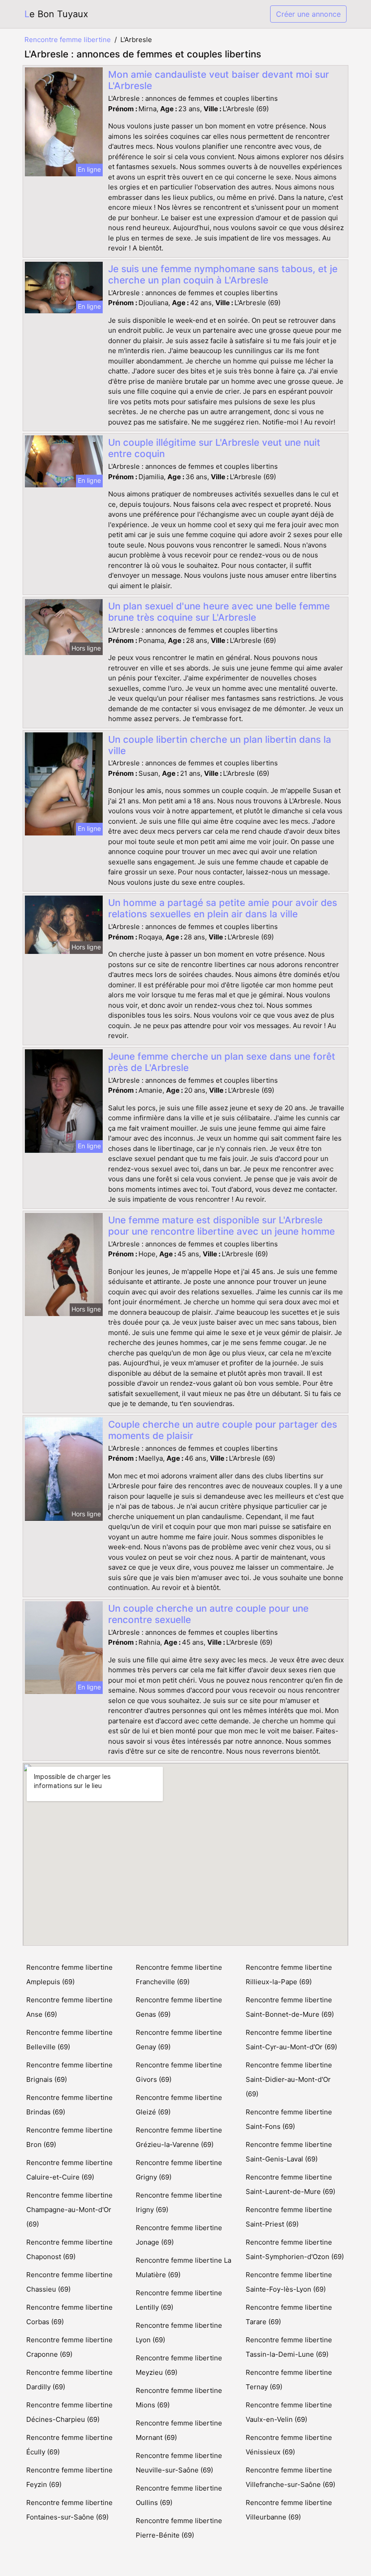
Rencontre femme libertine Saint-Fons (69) (289, 2119)
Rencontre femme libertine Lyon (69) (179, 2333)
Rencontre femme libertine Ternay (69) (289, 2380)
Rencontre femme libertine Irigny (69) (179, 2202)
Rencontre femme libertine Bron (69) (69, 2137)
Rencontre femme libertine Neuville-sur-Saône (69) (179, 2463)
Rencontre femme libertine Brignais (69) (69, 2072)
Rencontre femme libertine (68, 40)
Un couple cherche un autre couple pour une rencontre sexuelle (208, 1614)
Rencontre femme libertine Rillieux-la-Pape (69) (289, 1974)
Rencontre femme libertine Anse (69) (69, 2007)
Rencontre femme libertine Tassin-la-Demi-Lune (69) (289, 2347)
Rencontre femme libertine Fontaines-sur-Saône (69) (69, 2510)
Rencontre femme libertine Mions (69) (179, 2398)
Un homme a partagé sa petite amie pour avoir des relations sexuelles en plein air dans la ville (223, 908)
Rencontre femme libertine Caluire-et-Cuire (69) (69, 2170)
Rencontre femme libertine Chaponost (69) (69, 2249)
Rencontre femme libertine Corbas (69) (69, 2314)
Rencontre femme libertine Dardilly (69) (69, 2380)
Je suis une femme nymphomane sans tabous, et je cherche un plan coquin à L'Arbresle (223, 274)
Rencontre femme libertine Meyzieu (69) (179, 2365)
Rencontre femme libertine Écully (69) (69, 2445)
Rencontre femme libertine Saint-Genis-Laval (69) (289, 2152)
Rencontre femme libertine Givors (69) (179, 2072)
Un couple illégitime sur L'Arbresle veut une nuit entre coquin (214, 448)
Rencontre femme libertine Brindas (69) (69, 2105)
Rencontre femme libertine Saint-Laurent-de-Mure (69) (290, 2184)
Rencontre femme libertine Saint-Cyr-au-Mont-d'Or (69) (291, 2040)
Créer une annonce (308, 14)
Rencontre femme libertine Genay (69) (179, 2040)
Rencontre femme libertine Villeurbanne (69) (289, 2510)
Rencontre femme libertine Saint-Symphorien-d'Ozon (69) (295, 2249)
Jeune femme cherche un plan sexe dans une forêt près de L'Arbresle (222, 1062)
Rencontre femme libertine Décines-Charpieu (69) (69, 2412)
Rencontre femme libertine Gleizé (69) (179, 2105)
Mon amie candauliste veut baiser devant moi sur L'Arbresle (219, 80)
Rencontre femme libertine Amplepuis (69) (69, 1974)
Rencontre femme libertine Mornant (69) (179, 2430)
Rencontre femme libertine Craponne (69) (69, 2347)
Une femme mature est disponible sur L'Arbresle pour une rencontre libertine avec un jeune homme (221, 1226)
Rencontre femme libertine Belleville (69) (69, 2040)
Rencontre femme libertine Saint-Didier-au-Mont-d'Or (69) (289, 2079)
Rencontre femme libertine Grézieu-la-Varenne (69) (179, 2137)
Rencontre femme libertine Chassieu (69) (69, 2282)
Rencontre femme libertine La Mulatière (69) (183, 2267)
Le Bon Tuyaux (56, 14)
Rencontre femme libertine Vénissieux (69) (289, 2445)
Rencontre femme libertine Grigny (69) (179, 2170)
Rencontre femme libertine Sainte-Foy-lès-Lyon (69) (289, 2282)
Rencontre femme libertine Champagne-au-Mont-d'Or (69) (69, 2210)
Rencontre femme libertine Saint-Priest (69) (289, 2217)
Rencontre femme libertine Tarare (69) (289, 2314)
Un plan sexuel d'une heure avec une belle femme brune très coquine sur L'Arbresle (219, 612)
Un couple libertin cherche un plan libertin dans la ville (220, 745)
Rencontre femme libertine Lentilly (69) (179, 2300)
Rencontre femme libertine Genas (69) (179, 2007)
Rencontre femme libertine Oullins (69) (179, 2495)
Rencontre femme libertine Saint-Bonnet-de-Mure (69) (290, 2007)
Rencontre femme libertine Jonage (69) (179, 2235)
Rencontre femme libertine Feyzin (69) (69, 2477)
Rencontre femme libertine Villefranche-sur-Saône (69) (290, 2477)
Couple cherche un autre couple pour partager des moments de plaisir (223, 1430)
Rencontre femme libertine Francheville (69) (179, 1974)
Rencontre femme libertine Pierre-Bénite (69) (179, 2528)
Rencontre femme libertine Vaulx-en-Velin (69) (289, 2412)
